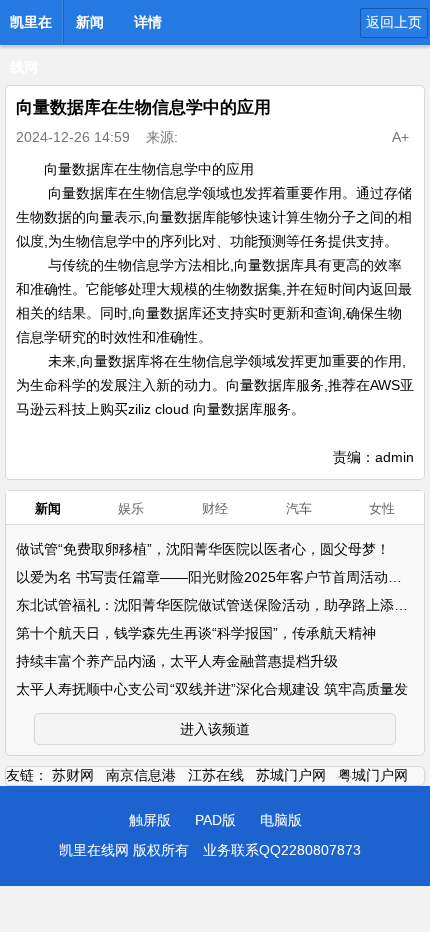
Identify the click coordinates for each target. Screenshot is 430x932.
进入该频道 (215, 729)
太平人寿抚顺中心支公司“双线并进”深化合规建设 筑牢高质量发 (212, 689)
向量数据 (76, 193)
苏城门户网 (291, 775)
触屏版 (150, 820)
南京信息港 (141, 775)
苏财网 (73, 775)
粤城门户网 (373, 775)
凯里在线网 (31, 28)
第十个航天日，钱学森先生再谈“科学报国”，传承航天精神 (196, 633)
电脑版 (281, 820)
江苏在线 (216, 775)
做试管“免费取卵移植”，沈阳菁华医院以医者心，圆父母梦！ (203, 549)
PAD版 (215, 820)
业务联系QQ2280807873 (282, 850)
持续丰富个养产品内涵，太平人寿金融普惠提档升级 (177, 661)
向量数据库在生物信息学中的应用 (149, 169)
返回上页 (394, 22)
